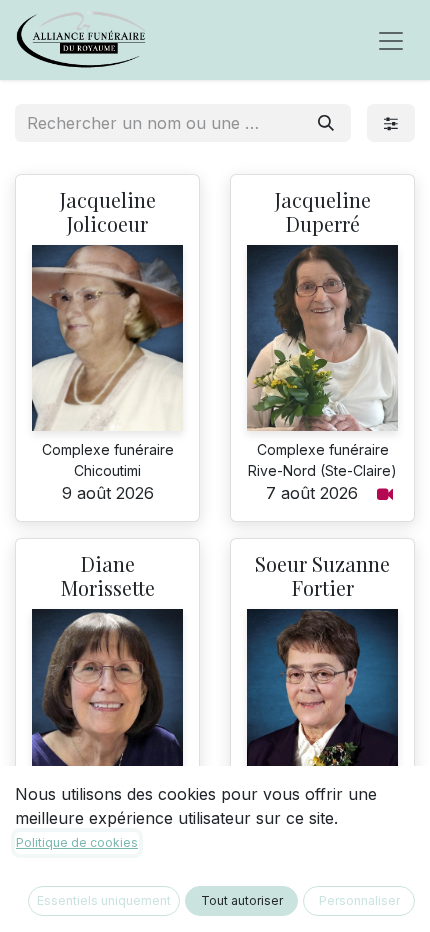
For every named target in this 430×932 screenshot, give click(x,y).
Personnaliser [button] (359, 900)
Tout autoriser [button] (242, 900)
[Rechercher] (326, 123)
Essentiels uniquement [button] (104, 900)
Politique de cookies (77, 842)
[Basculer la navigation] (391, 40)
